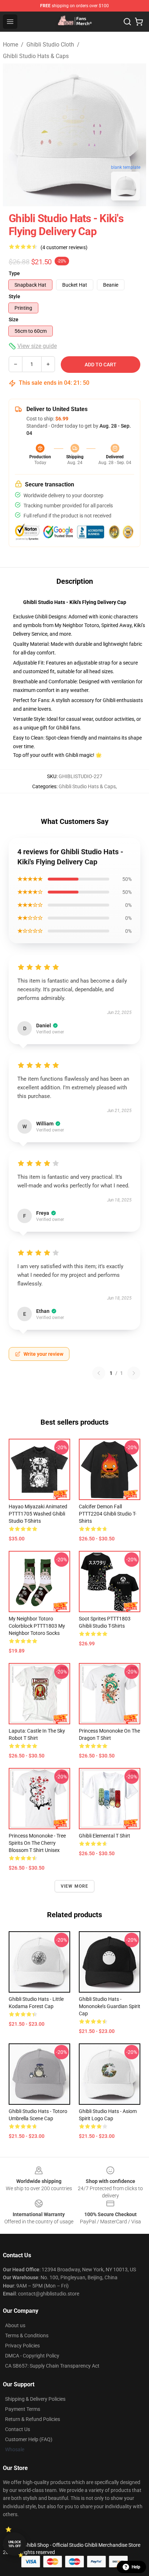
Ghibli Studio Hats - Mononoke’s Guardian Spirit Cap (110, 2006)
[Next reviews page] (134, 1373)
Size (14, 319)
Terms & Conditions (27, 2335)
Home (10, 45)
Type (14, 273)
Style (14, 296)
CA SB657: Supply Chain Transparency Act (52, 2366)
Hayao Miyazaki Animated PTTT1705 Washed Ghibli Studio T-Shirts (38, 1514)
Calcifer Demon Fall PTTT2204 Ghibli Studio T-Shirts (108, 1514)
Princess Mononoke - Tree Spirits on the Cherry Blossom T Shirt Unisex (37, 1843)
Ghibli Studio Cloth (50, 45)
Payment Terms (23, 2409)
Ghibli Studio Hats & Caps (36, 56)
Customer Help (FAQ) (29, 2439)
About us (15, 2325)
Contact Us (18, 2429)
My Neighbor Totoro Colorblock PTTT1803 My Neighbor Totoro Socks (37, 1626)
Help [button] (136, 2567)
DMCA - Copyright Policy (32, 2356)
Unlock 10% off (15, 2544)
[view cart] (139, 22)
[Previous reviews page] (99, 1373)
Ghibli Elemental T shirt (105, 1836)
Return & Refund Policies (33, 2419)
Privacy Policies (22, 2346)
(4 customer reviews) (64, 247)
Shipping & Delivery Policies (35, 2399)
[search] (127, 22)
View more (75, 1886)
